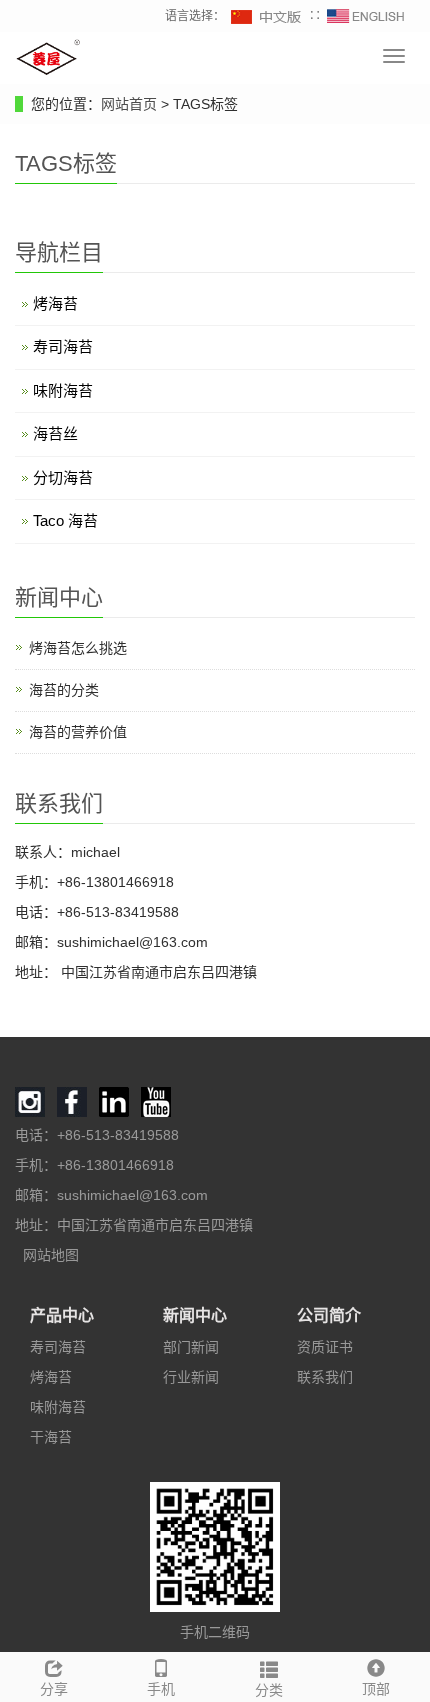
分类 (269, 1690)
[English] (366, 16)
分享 (54, 1689)
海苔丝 (55, 433)
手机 (161, 1689)
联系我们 (325, 1377)
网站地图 (51, 1255)
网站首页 (129, 104)
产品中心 (62, 1315)
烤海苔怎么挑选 (78, 648)
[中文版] (267, 16)
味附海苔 (63, 390)
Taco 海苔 (65, 520)
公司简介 (329, 1315)
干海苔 (51, 1437)
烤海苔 (55, 303)
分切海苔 (63, 477)
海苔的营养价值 (78, 732)
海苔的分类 (64, 690)
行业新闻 (191, 1377)
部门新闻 (191, 1347)
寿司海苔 (63, 346)
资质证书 (325, 1347)
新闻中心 (195, 1315)
